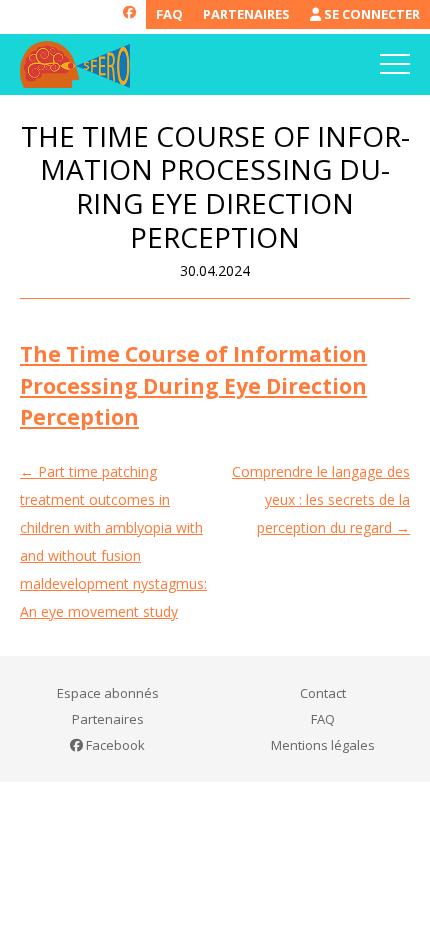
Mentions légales (323, 745)
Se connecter (370, 14)
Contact (323, 693)
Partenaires (246, 14)
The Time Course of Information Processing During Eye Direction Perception (193, 385)
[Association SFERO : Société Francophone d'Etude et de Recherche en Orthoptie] (75, 64)
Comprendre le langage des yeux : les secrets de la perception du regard (321, 499)
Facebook (114, 745)
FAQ (169, 14)
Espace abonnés (108, 693)
